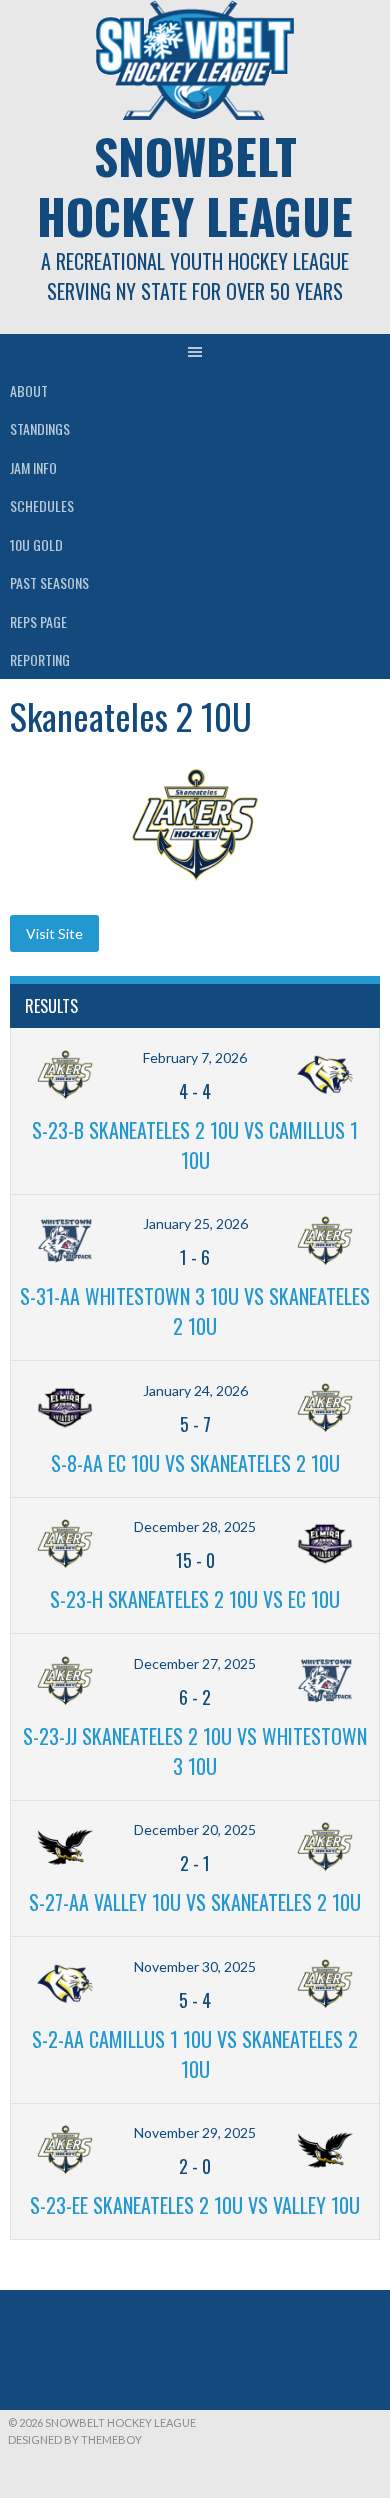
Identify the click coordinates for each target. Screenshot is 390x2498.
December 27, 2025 (195, 1663)
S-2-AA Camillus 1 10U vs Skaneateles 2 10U (195, 2054)
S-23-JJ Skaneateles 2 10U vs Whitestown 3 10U (195, 1751)
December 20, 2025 (195, 1829)
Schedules (42, 505)
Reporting (40, 659)
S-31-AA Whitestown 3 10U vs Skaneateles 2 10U (195, 1311)
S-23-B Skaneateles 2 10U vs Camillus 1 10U (195, 1145)
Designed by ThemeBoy (75, 2439)
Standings (40, 428)
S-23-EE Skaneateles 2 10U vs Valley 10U (195, 2205)
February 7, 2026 (195, 1057)
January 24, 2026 (195, 1390)
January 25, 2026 (195, 1223)
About (29, 390)
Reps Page (38, 621)
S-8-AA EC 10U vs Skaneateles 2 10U (195, 1463)
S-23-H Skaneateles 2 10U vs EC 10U (195, 1599)
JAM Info (33, 467)
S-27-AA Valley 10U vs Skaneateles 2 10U (195, 1902)
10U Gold (36, 544)
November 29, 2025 (195, 2132)
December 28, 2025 (195, 1526)
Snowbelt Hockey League (195, 185)
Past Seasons (49, 582)
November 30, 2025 (195, 1966)
